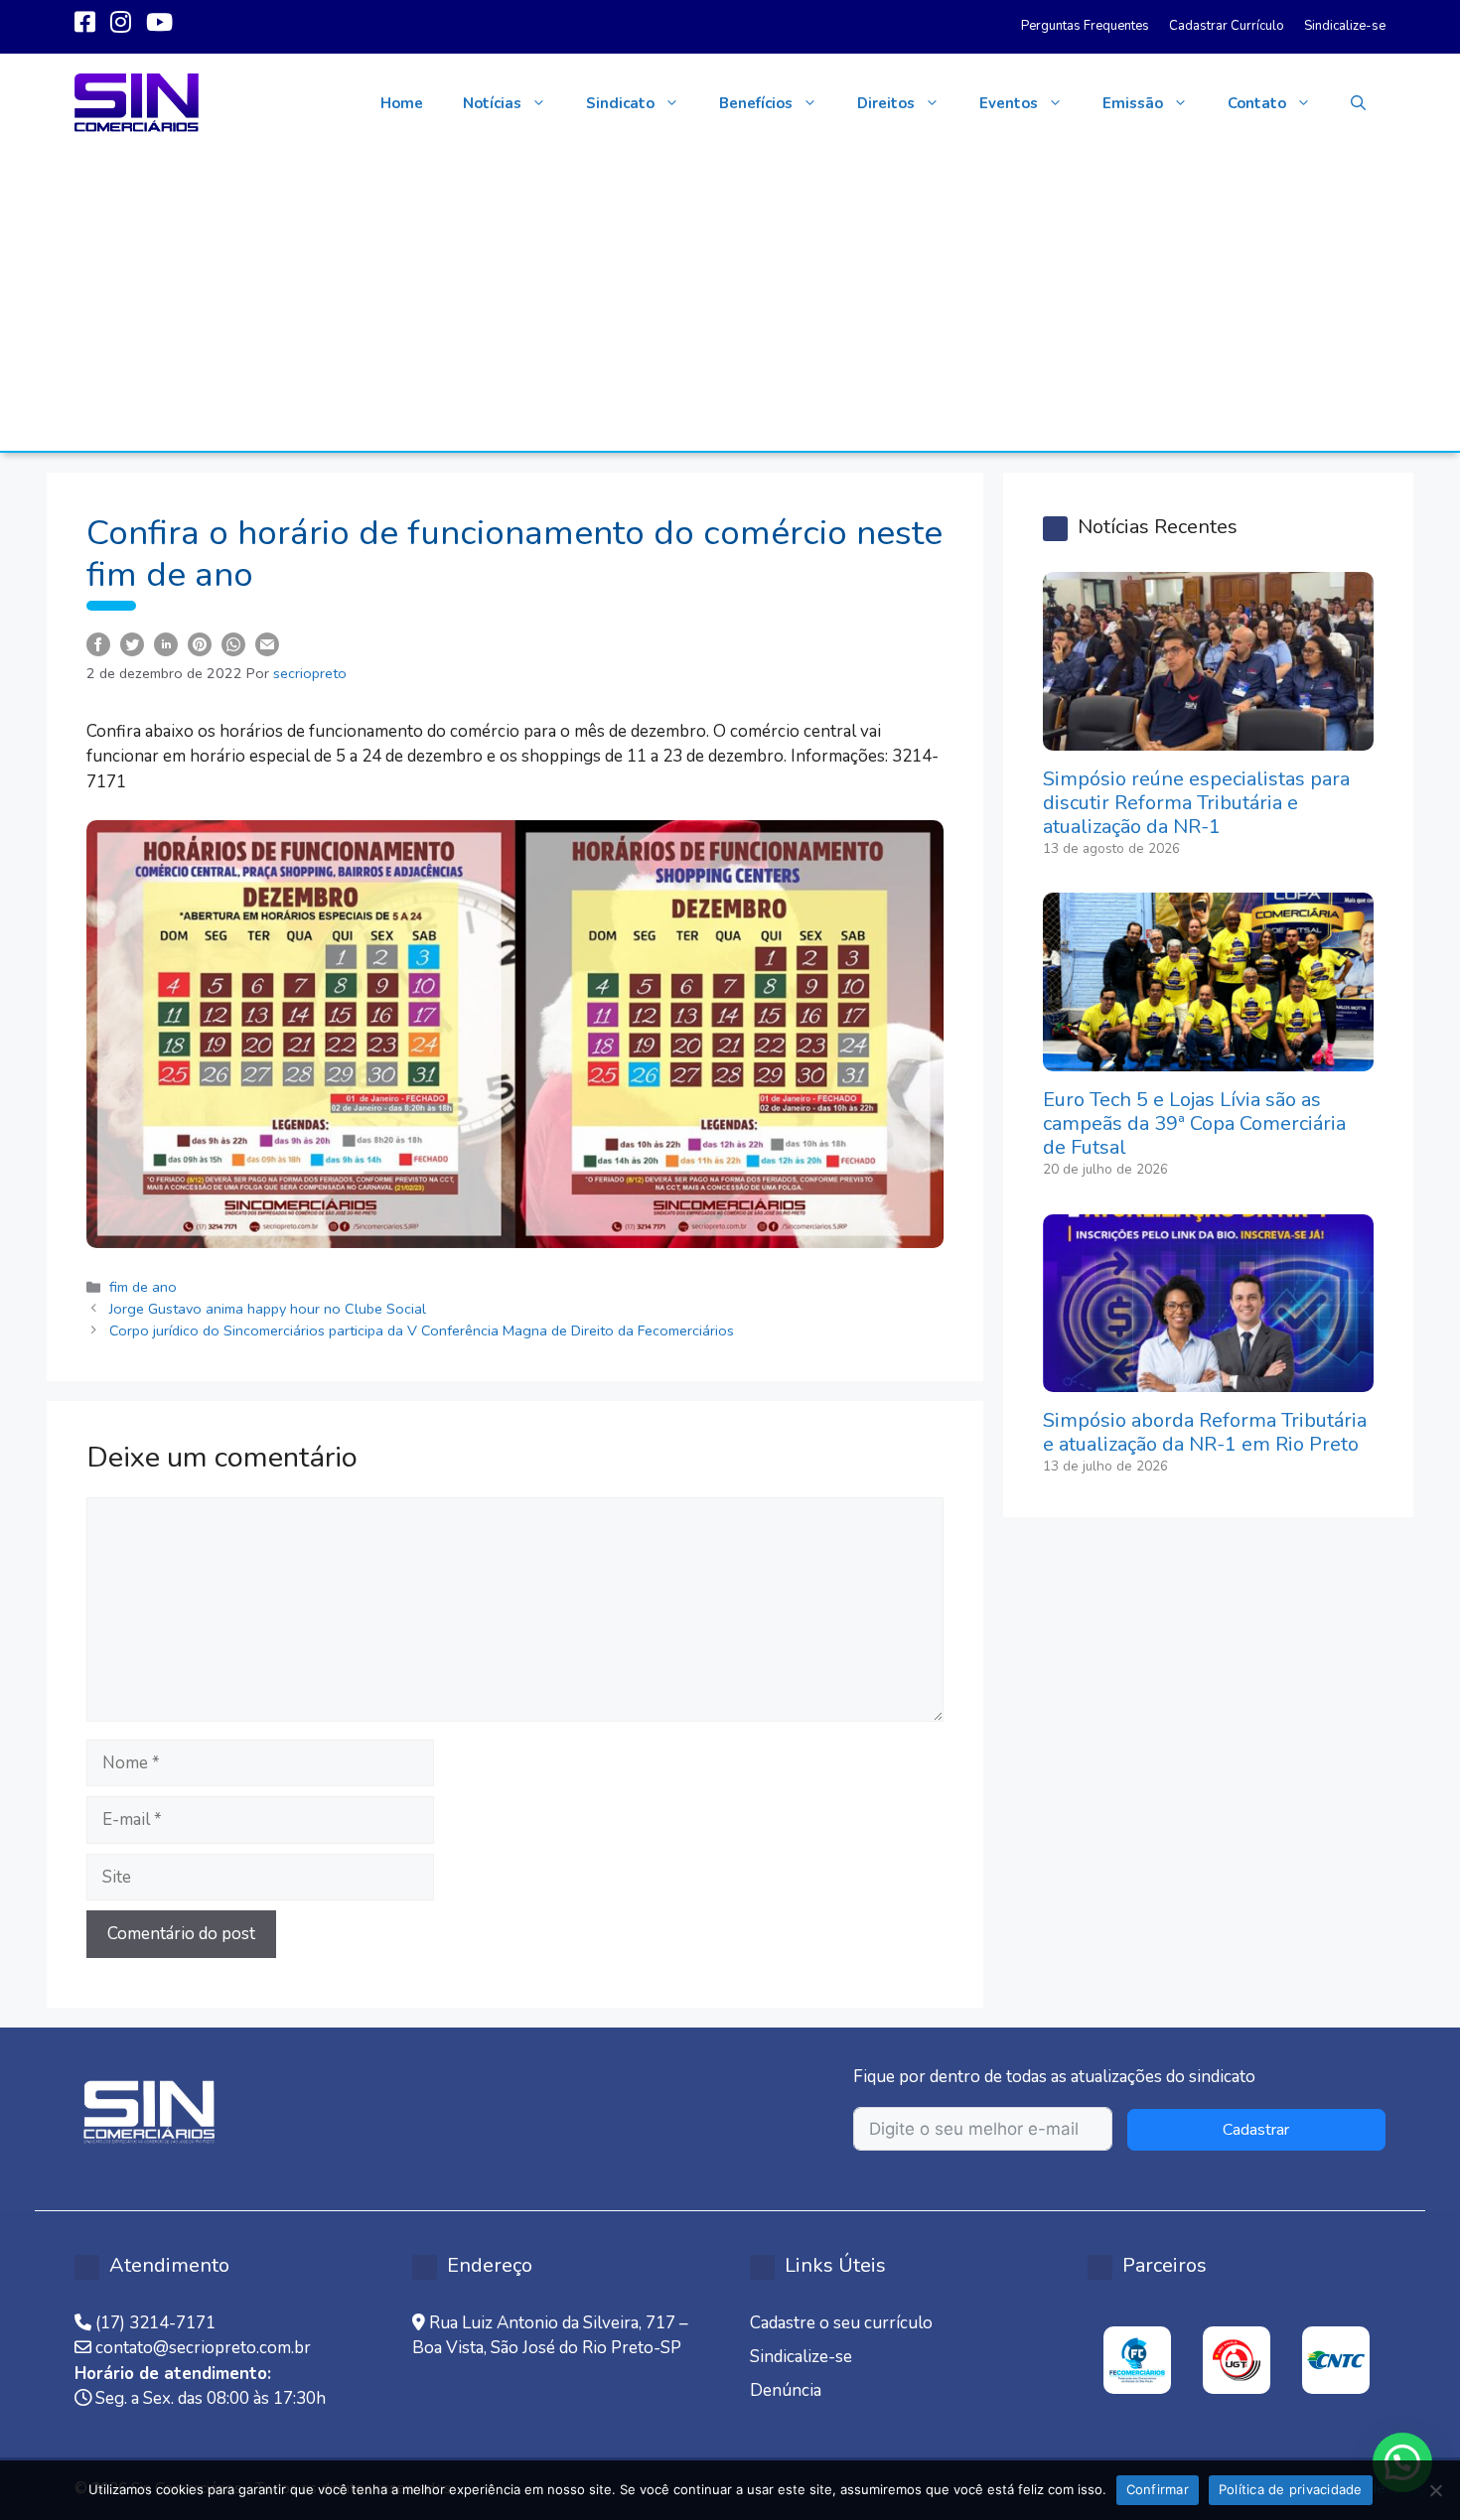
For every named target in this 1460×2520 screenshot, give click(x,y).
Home (402, 103)
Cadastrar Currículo (1227, 26)
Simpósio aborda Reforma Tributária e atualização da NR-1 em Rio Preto (1205, 1432)
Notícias (492, 103)
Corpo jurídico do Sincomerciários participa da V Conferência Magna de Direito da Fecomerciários (422, 1330)
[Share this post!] (98, 643)
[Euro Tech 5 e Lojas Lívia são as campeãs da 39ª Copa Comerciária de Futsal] (1208, 1059)
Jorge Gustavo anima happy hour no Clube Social (272, 1309)
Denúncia (786, 2390)
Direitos (886, 103)
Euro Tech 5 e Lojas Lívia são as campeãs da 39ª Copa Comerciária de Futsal (1194, 1123)
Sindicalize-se (1345, 26)
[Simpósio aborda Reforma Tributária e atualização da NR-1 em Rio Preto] (1208, 1380)
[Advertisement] (730, 302)
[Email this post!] (267, 643)
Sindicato (620, 103)
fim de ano (143, 1287)
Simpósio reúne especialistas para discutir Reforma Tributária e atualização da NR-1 (1196, 803)
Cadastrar (1256, 2130)
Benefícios (756, 103)
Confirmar (1158, 2489)
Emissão (1133, 103)
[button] (1358, 103)
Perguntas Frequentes (1085, 26)
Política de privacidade (1291, 2489)
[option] (1137, 2360)
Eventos (1009, 103)
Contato (1257, 103)
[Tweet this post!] (132, 643)
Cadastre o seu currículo (841, 2323)
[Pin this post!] (200, 643)
